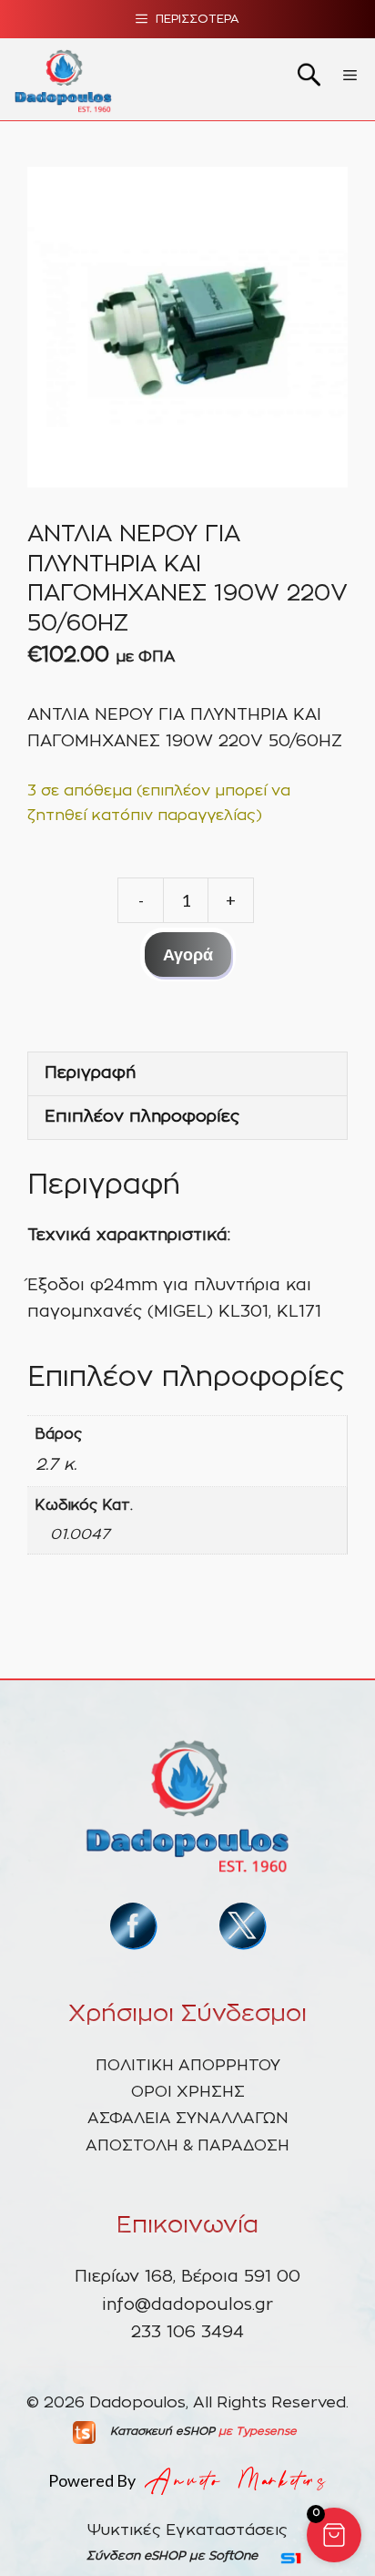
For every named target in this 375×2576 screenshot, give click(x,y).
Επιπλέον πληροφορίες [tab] (142, 1117)
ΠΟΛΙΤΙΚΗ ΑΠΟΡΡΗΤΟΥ (188, 2065)
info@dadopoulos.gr (187, 2305)
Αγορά (188, 954)
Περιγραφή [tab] (90, 1073)
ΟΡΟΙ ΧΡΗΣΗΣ (188, 2092)
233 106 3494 (187, 2333)
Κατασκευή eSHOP (162, 2431)
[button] (334, 2535)
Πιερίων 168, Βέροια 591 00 (187, 2277)
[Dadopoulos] (63, 79)
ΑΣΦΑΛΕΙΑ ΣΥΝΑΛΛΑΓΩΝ (188, 2118)
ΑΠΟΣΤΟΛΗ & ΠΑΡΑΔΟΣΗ (187, 2145)
